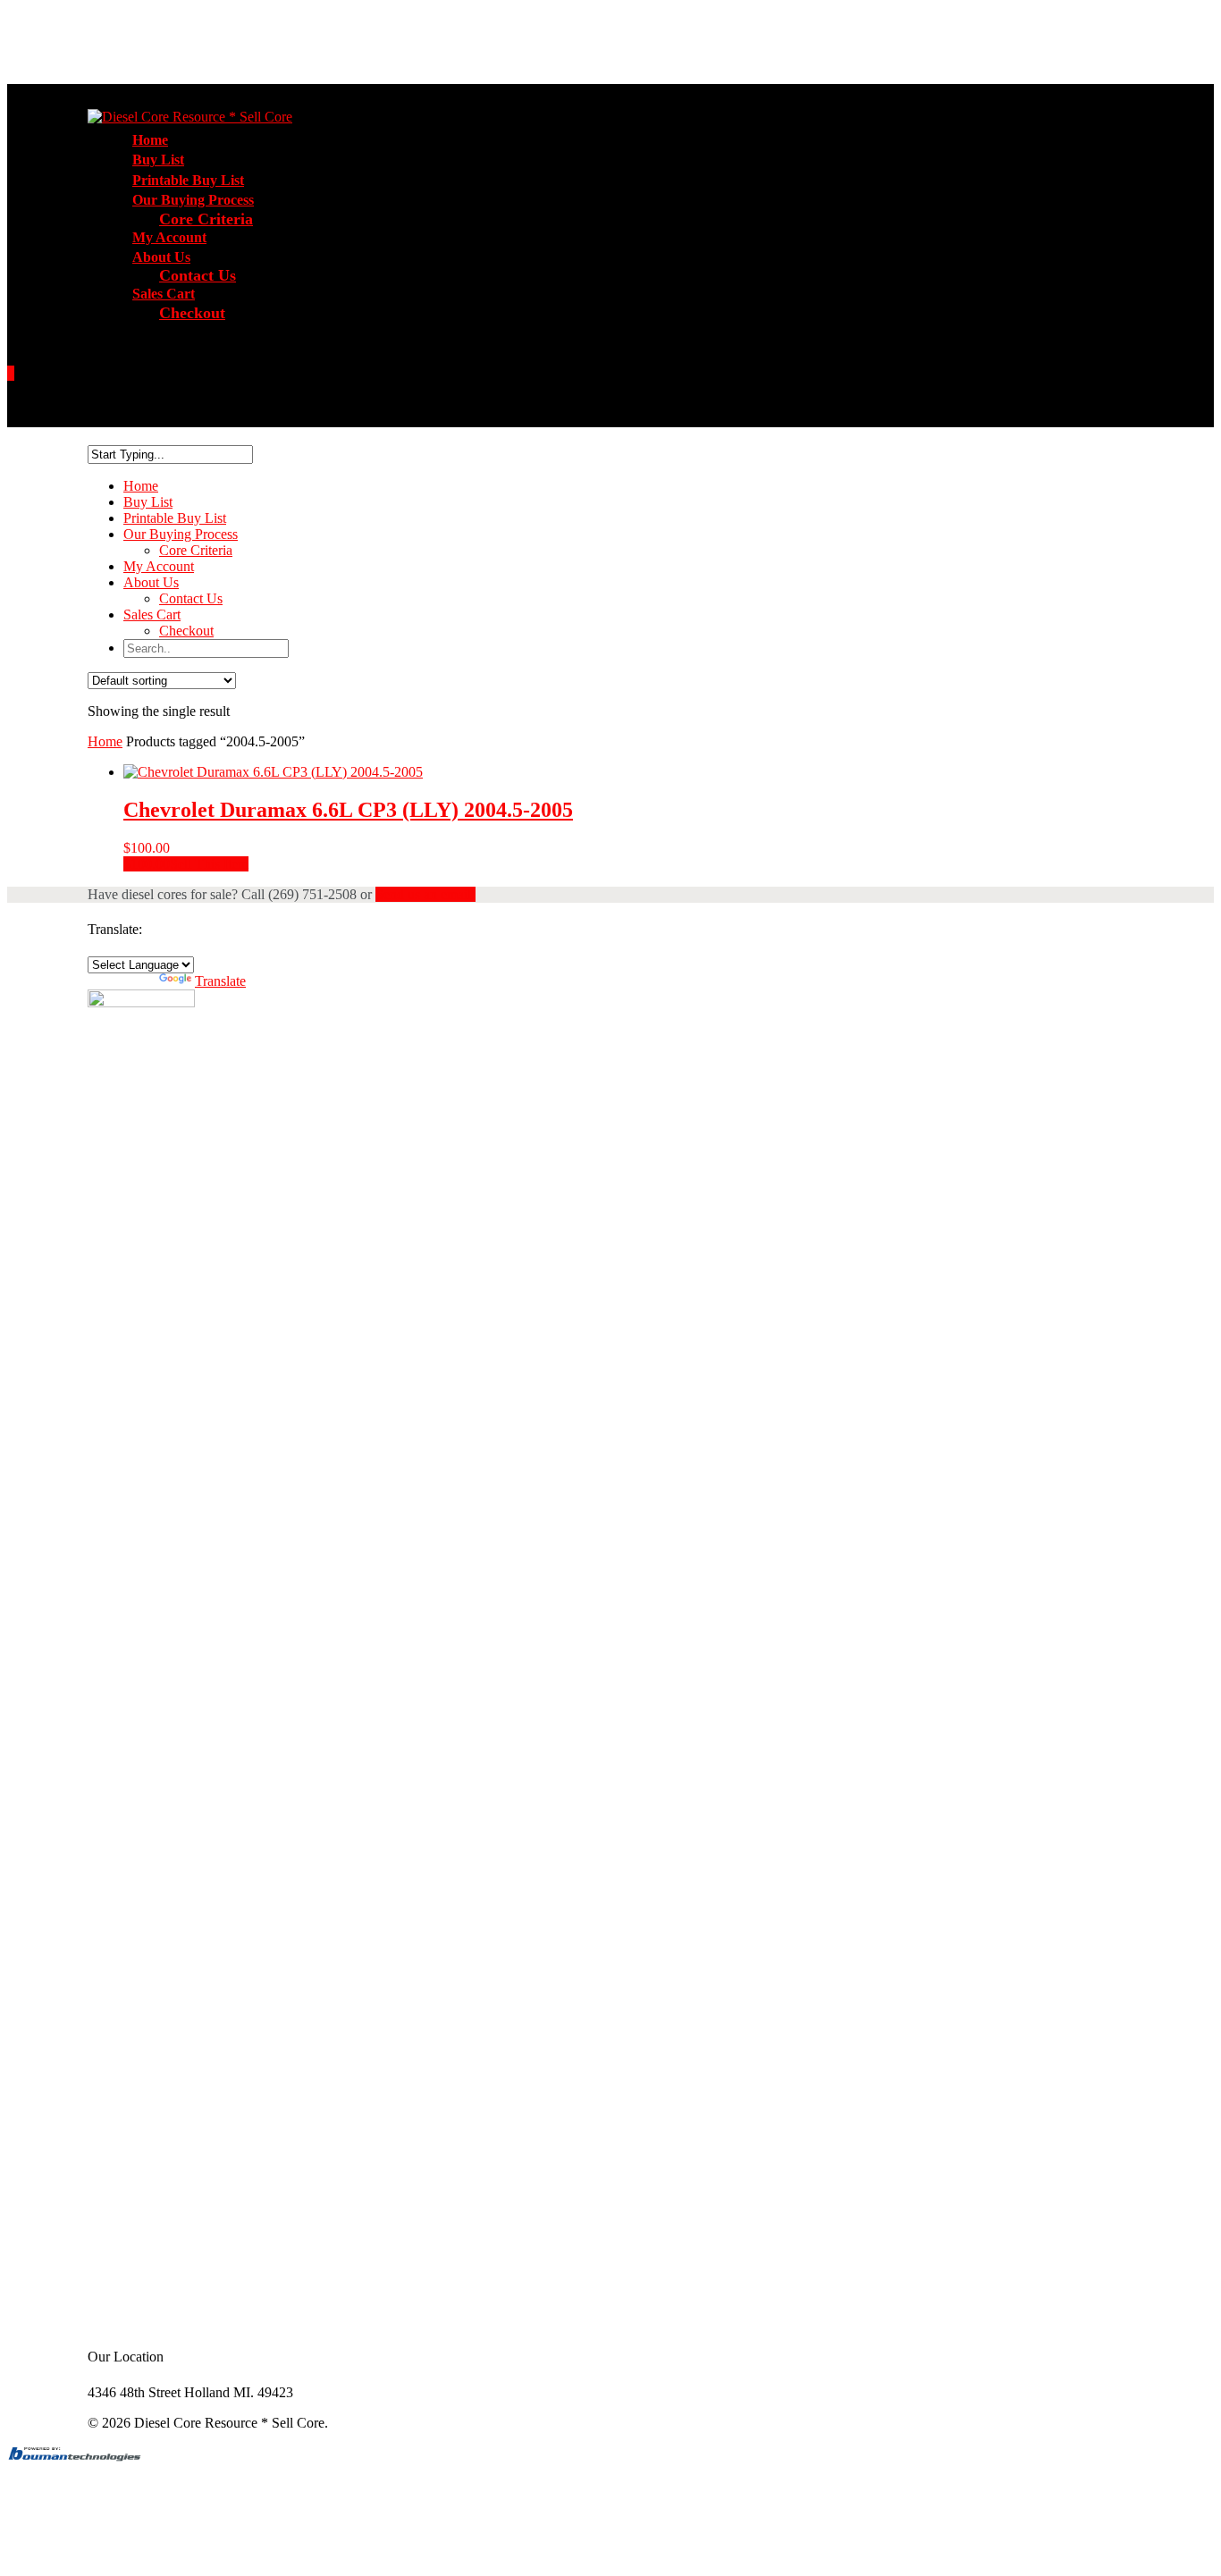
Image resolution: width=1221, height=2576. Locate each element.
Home (141, 486)
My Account (159, 566)
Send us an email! (425, 894)
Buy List (148, 502)
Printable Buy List (175, 518)
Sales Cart (152, 615)
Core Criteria (206, 219)
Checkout (192, 313)
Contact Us (198, 275)
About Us (151, 582)
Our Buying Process (181, 534)
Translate (220, 981)
